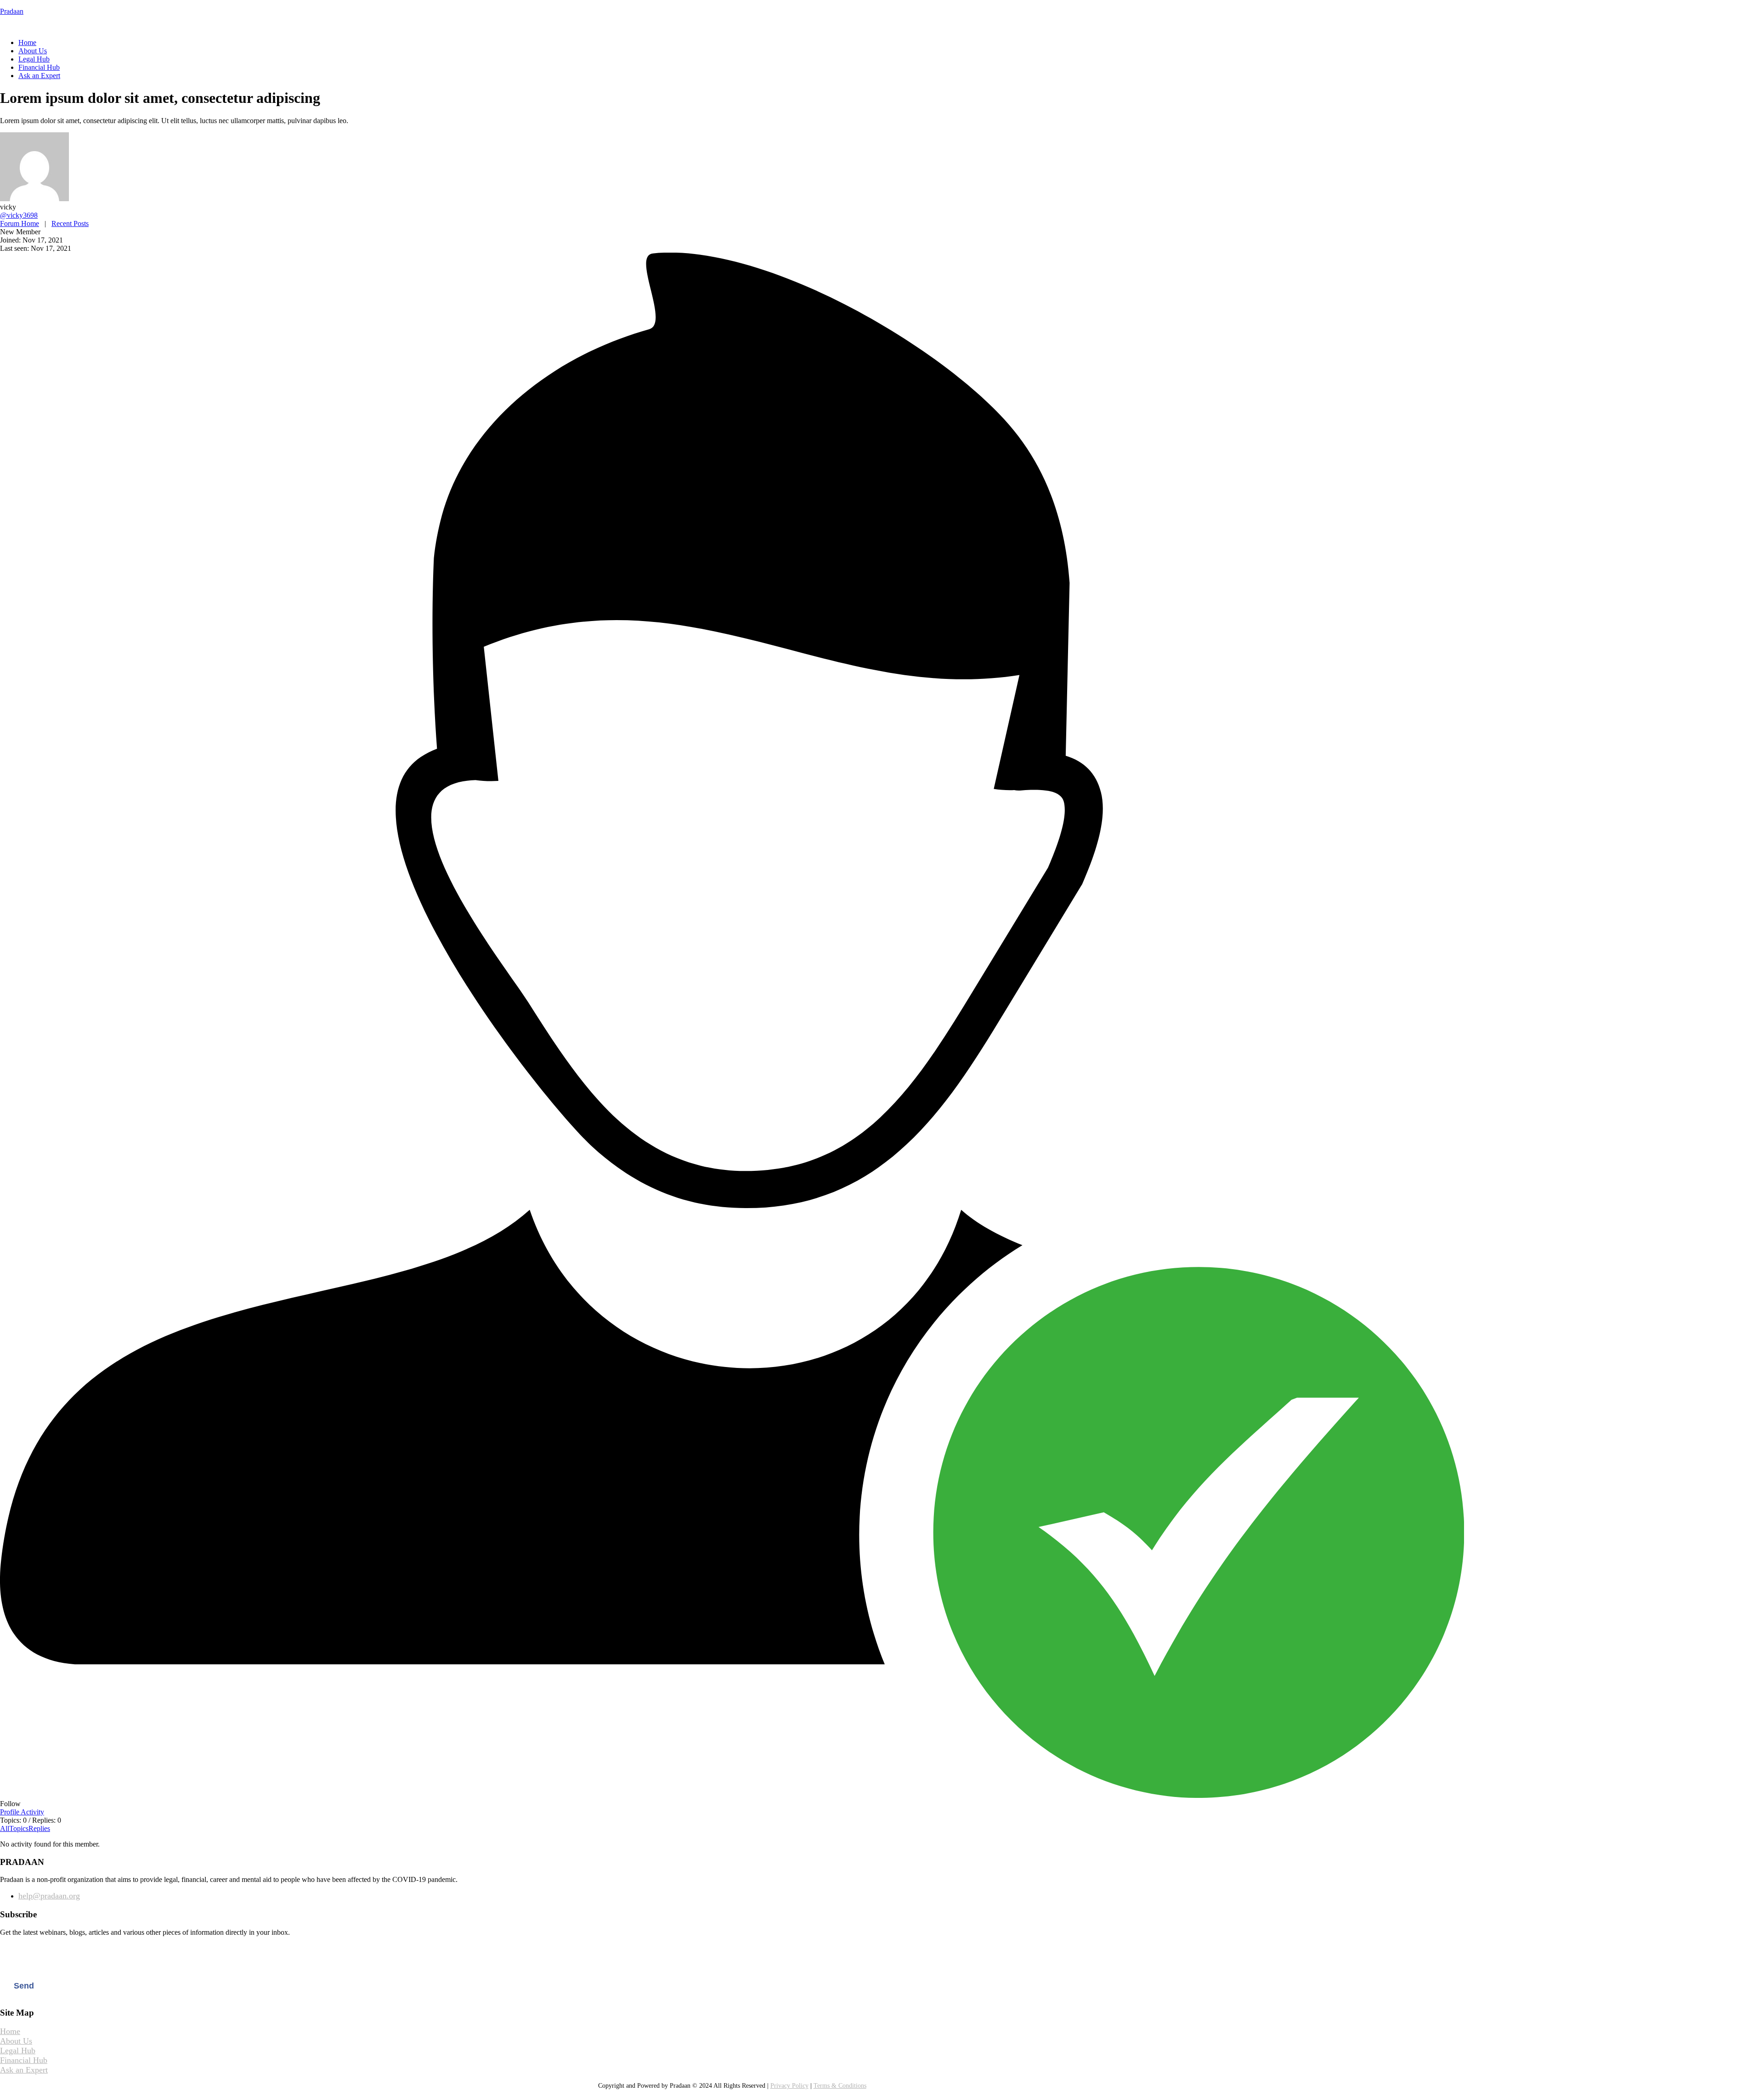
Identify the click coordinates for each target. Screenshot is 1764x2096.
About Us (33, 51)
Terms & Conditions (840, 2086)
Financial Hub (39, 67)
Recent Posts (70, 223)
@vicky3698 (19, 215)
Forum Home (20, 223)
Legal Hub (34, 59)
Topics (19, 1828)
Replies (39, 1828)
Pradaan (12, 11)
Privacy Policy (789, 2086)
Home (27, 42)
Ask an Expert (39, 76)
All (5, 1828)
